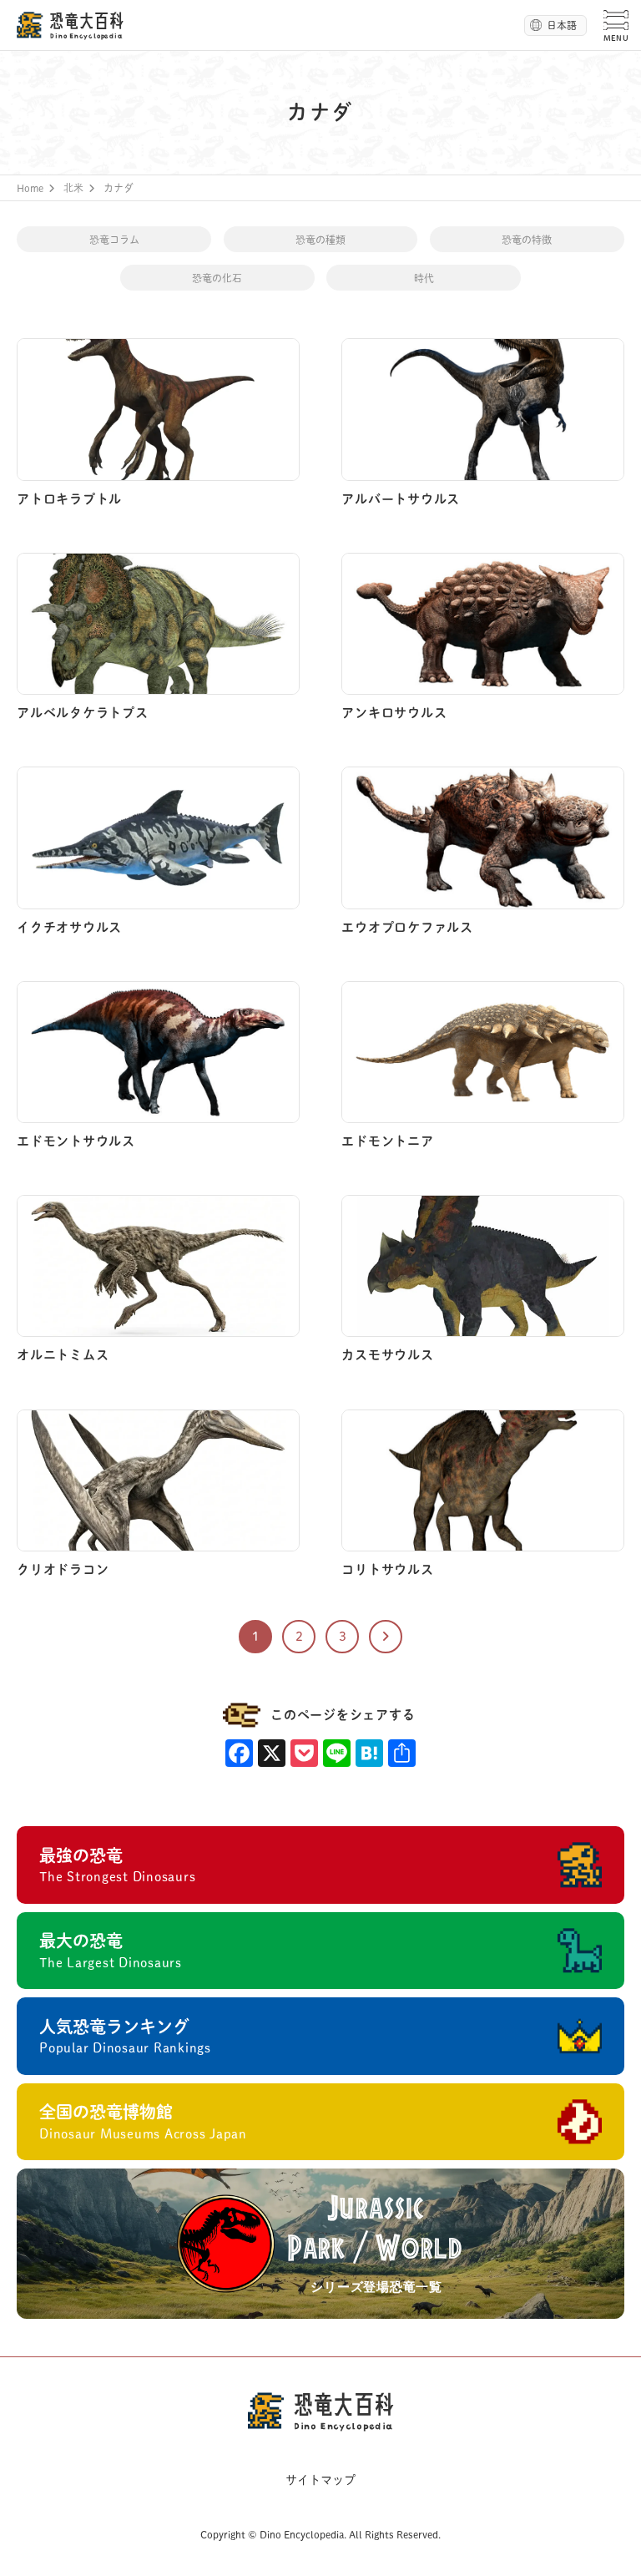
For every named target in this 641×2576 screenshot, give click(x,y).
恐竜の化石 (217, 278)
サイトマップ (320, 2480)
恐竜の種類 (320, 240)
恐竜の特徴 (527, 240)
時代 (424, 278)
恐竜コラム (114, 240)
